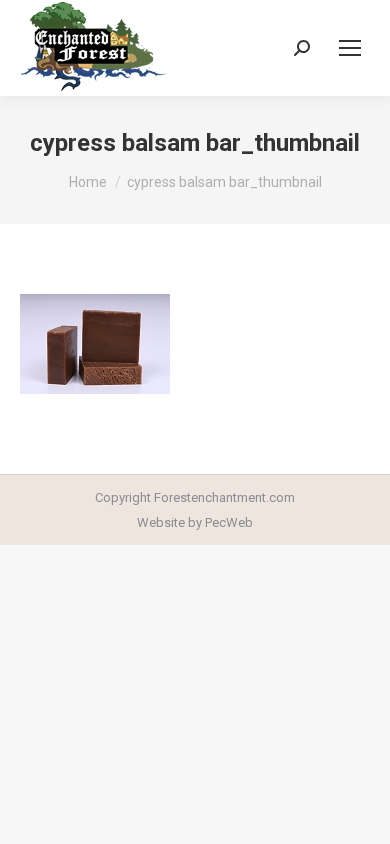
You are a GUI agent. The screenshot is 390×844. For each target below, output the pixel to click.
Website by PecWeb (195, 522)
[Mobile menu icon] (350, 48)
